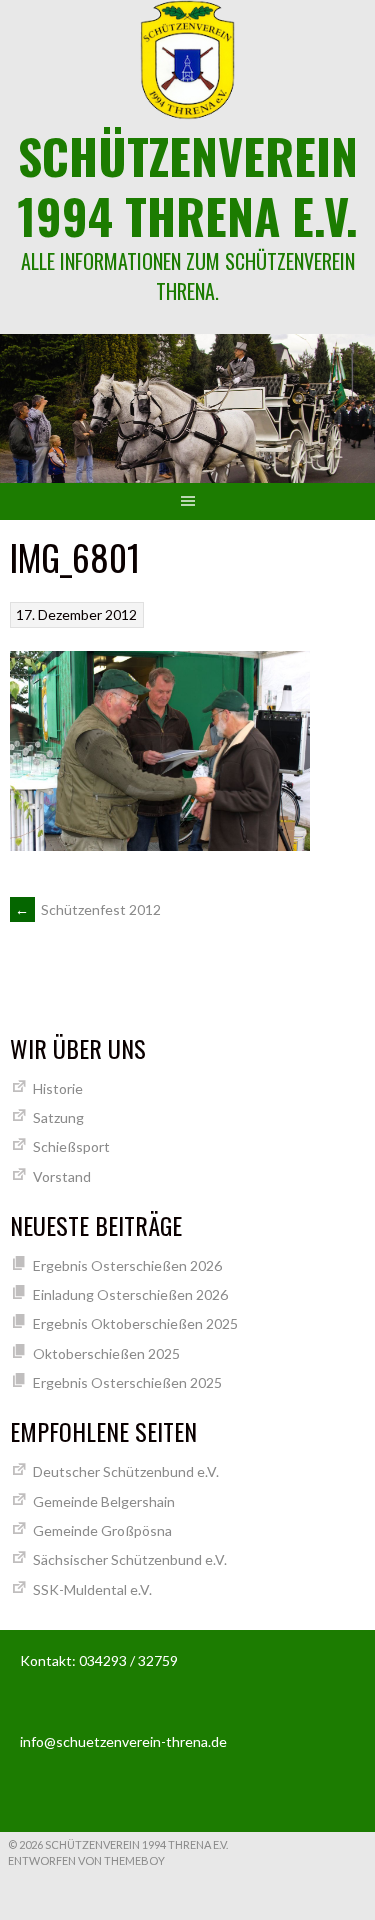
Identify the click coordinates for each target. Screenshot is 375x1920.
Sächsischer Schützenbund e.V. (130, 1559)
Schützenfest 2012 (88, 909)
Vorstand (62, 1176)
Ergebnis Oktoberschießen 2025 (135, 1323)
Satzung (58, 1117)
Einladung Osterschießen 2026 (130, 1294)
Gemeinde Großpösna (102, 1530)
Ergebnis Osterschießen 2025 (127, 1382)
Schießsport (71, 1146)
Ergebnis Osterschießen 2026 (127, 1265)
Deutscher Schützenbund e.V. (126, 1471)
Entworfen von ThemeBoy (86, 1860)
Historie (58, 1088)
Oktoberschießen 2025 (106, 1353)
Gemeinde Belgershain (104, 1501)
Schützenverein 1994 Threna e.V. (187, 185)
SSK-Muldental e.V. (92, 1589)
